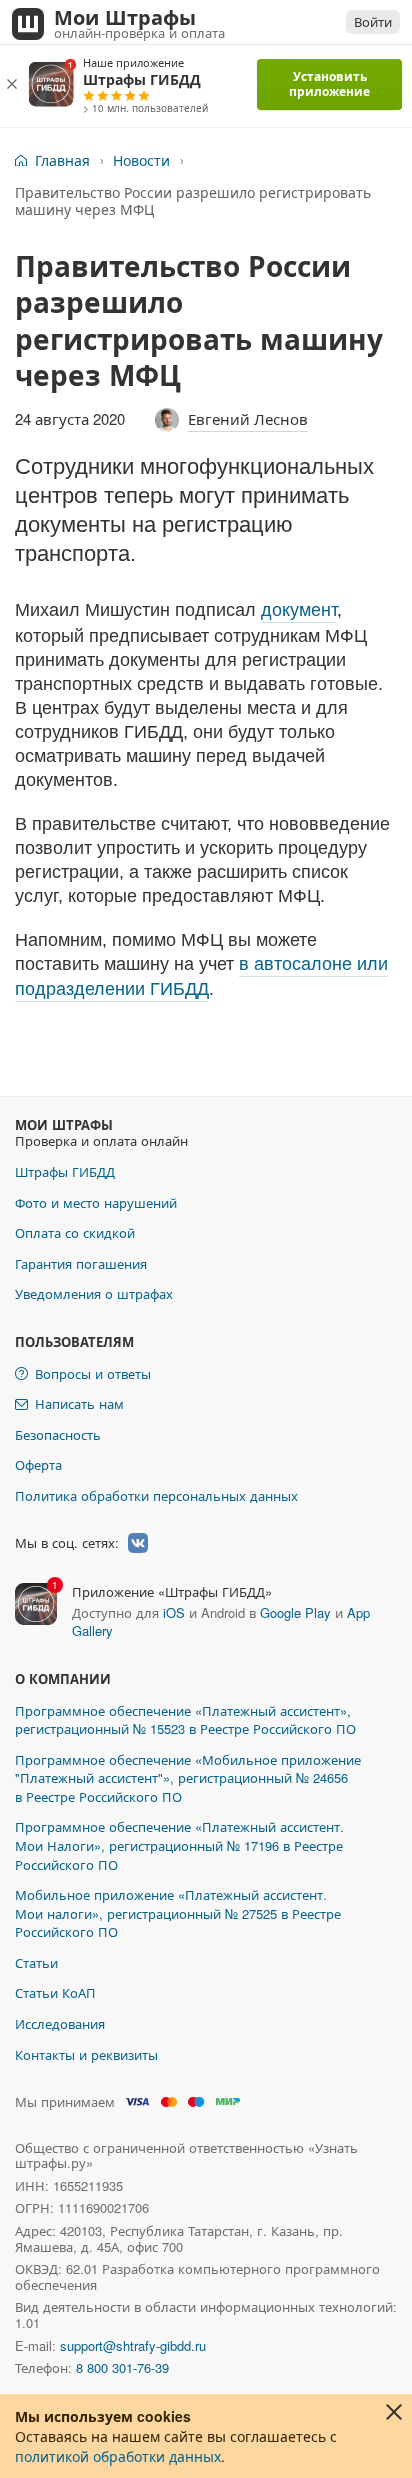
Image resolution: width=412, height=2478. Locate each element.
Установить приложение (329, 83)
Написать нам (79, 1403)
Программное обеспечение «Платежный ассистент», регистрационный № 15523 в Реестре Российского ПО (185, 1720)
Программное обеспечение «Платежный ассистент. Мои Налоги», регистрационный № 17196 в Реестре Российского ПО (179, 1845)
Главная (62, 160)
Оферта (38, 1464)
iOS (174, 1612)
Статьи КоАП (55, 1992)
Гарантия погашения (81, 1263)
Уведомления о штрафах (94, 1293)
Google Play (295, 1612)
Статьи (36, 1962)
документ (299, 610)
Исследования (60, 2023)
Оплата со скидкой (75, 1232)
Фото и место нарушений (96, 1202)
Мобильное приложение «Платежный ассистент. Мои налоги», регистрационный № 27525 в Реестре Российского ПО (178, 1913)
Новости (141, 160)
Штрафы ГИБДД (65, 1171)
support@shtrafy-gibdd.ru (133, 2345)
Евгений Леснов (248, 418)
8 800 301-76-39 (122, 2367)
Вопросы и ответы (93, 1373)
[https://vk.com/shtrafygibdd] (138, 1543)
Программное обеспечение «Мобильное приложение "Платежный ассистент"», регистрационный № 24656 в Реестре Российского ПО (188, 1778)
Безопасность (58, 1434)
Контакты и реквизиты (86, 2054)
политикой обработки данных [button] (118, 2456)
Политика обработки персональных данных (156, 1495)
